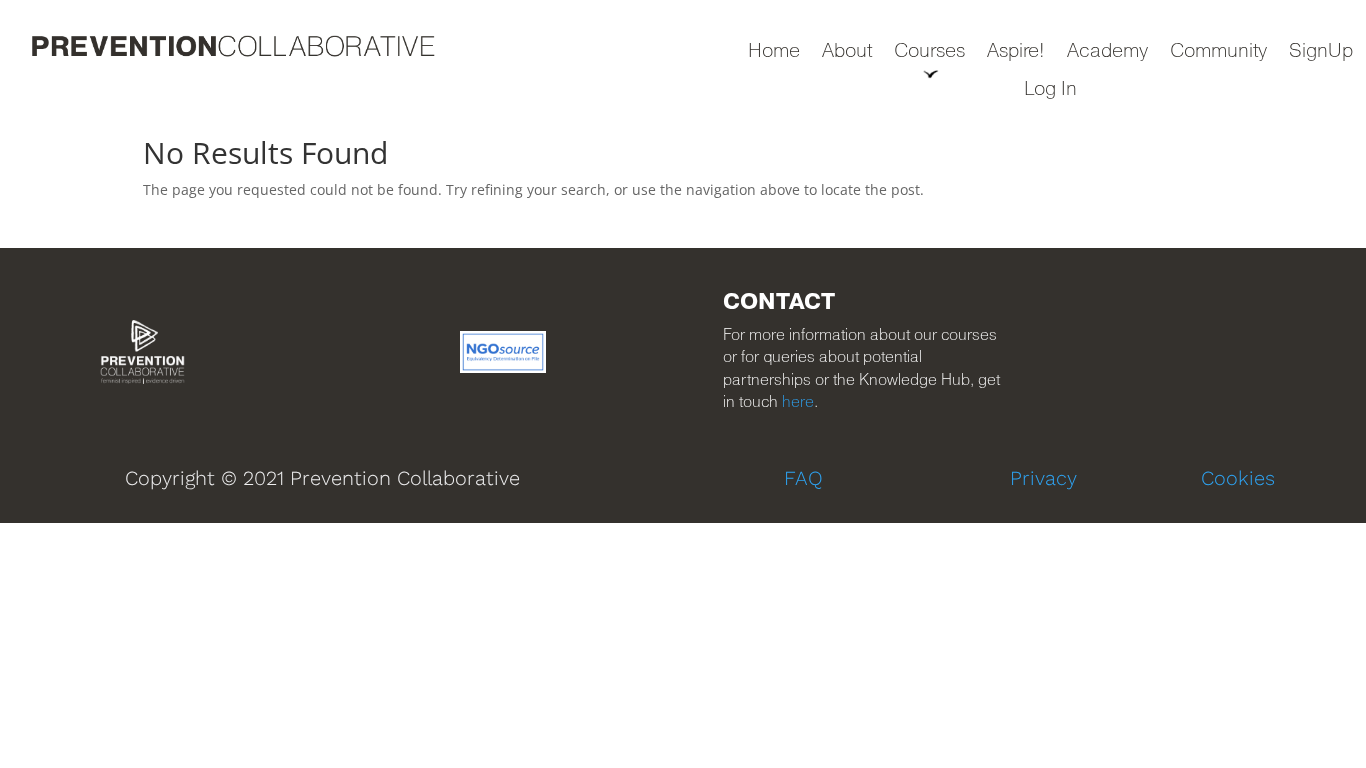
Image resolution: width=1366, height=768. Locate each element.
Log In (1050, 90)
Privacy (1043, 478)
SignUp (1321, 52)
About (847, 52)
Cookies (1238, 478)
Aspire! (1016, 52)
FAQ (803, 478)
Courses (929, 52)
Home (774, 52)
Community (1218, 52)
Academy (1107, 52)
